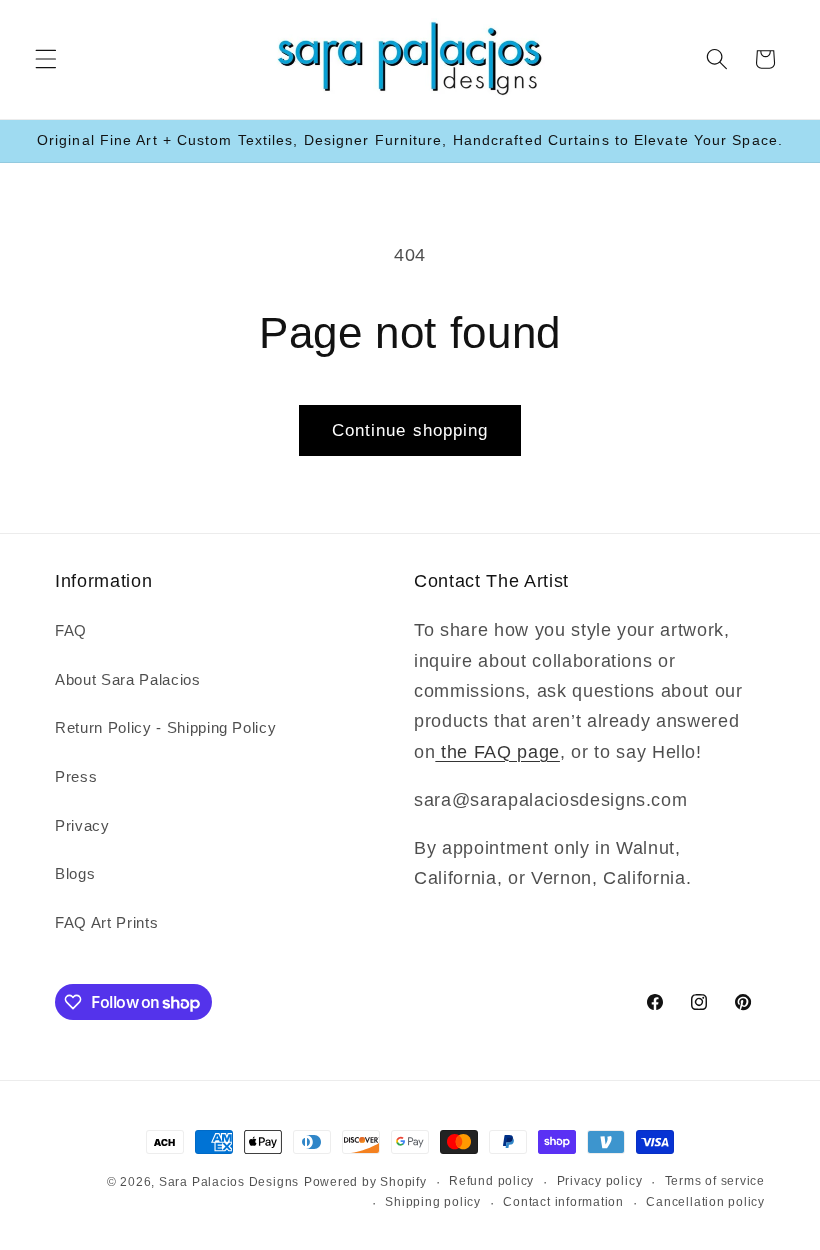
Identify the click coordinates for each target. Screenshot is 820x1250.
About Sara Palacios (128, 679)
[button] (46, 59)
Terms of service (715, 1181)
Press (76, 776)
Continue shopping (410, 430)
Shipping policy (433, 1202)
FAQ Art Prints (106, 922)
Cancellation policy (705, 1202)
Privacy (82, 825)
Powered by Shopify (365, 1182)
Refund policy (491, 1181)
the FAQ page (497, 752)
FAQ (71, 630)
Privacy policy (600, 1181)
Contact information (563, 1202)
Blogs (75, 873)
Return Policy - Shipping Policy (165, 727)
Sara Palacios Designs (229, 1182)
